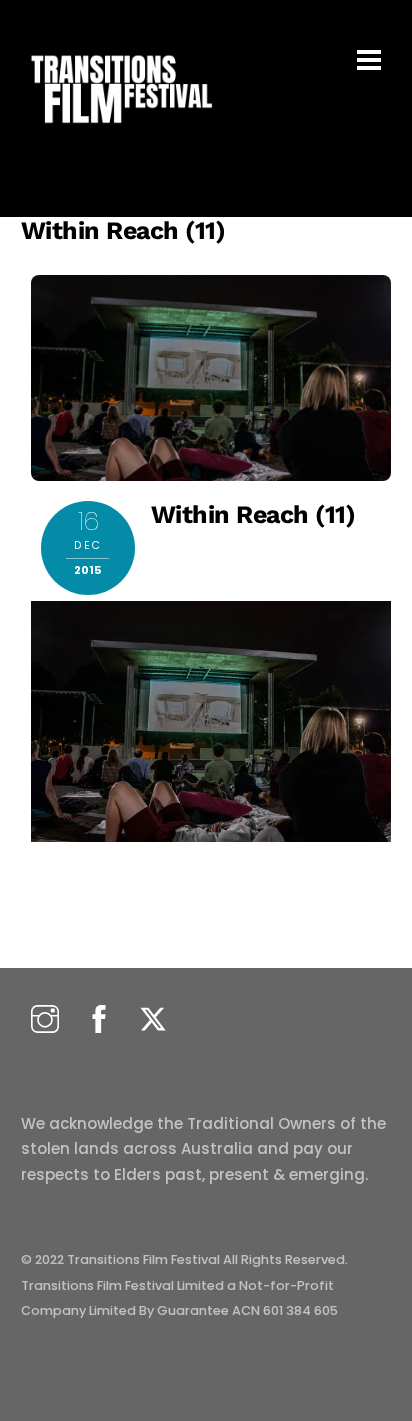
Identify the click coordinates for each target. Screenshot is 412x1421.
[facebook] (99, 1020)
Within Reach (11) (123, 230)
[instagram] (45, 1020)
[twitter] (153, 1020)
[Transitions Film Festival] (120, 133)
